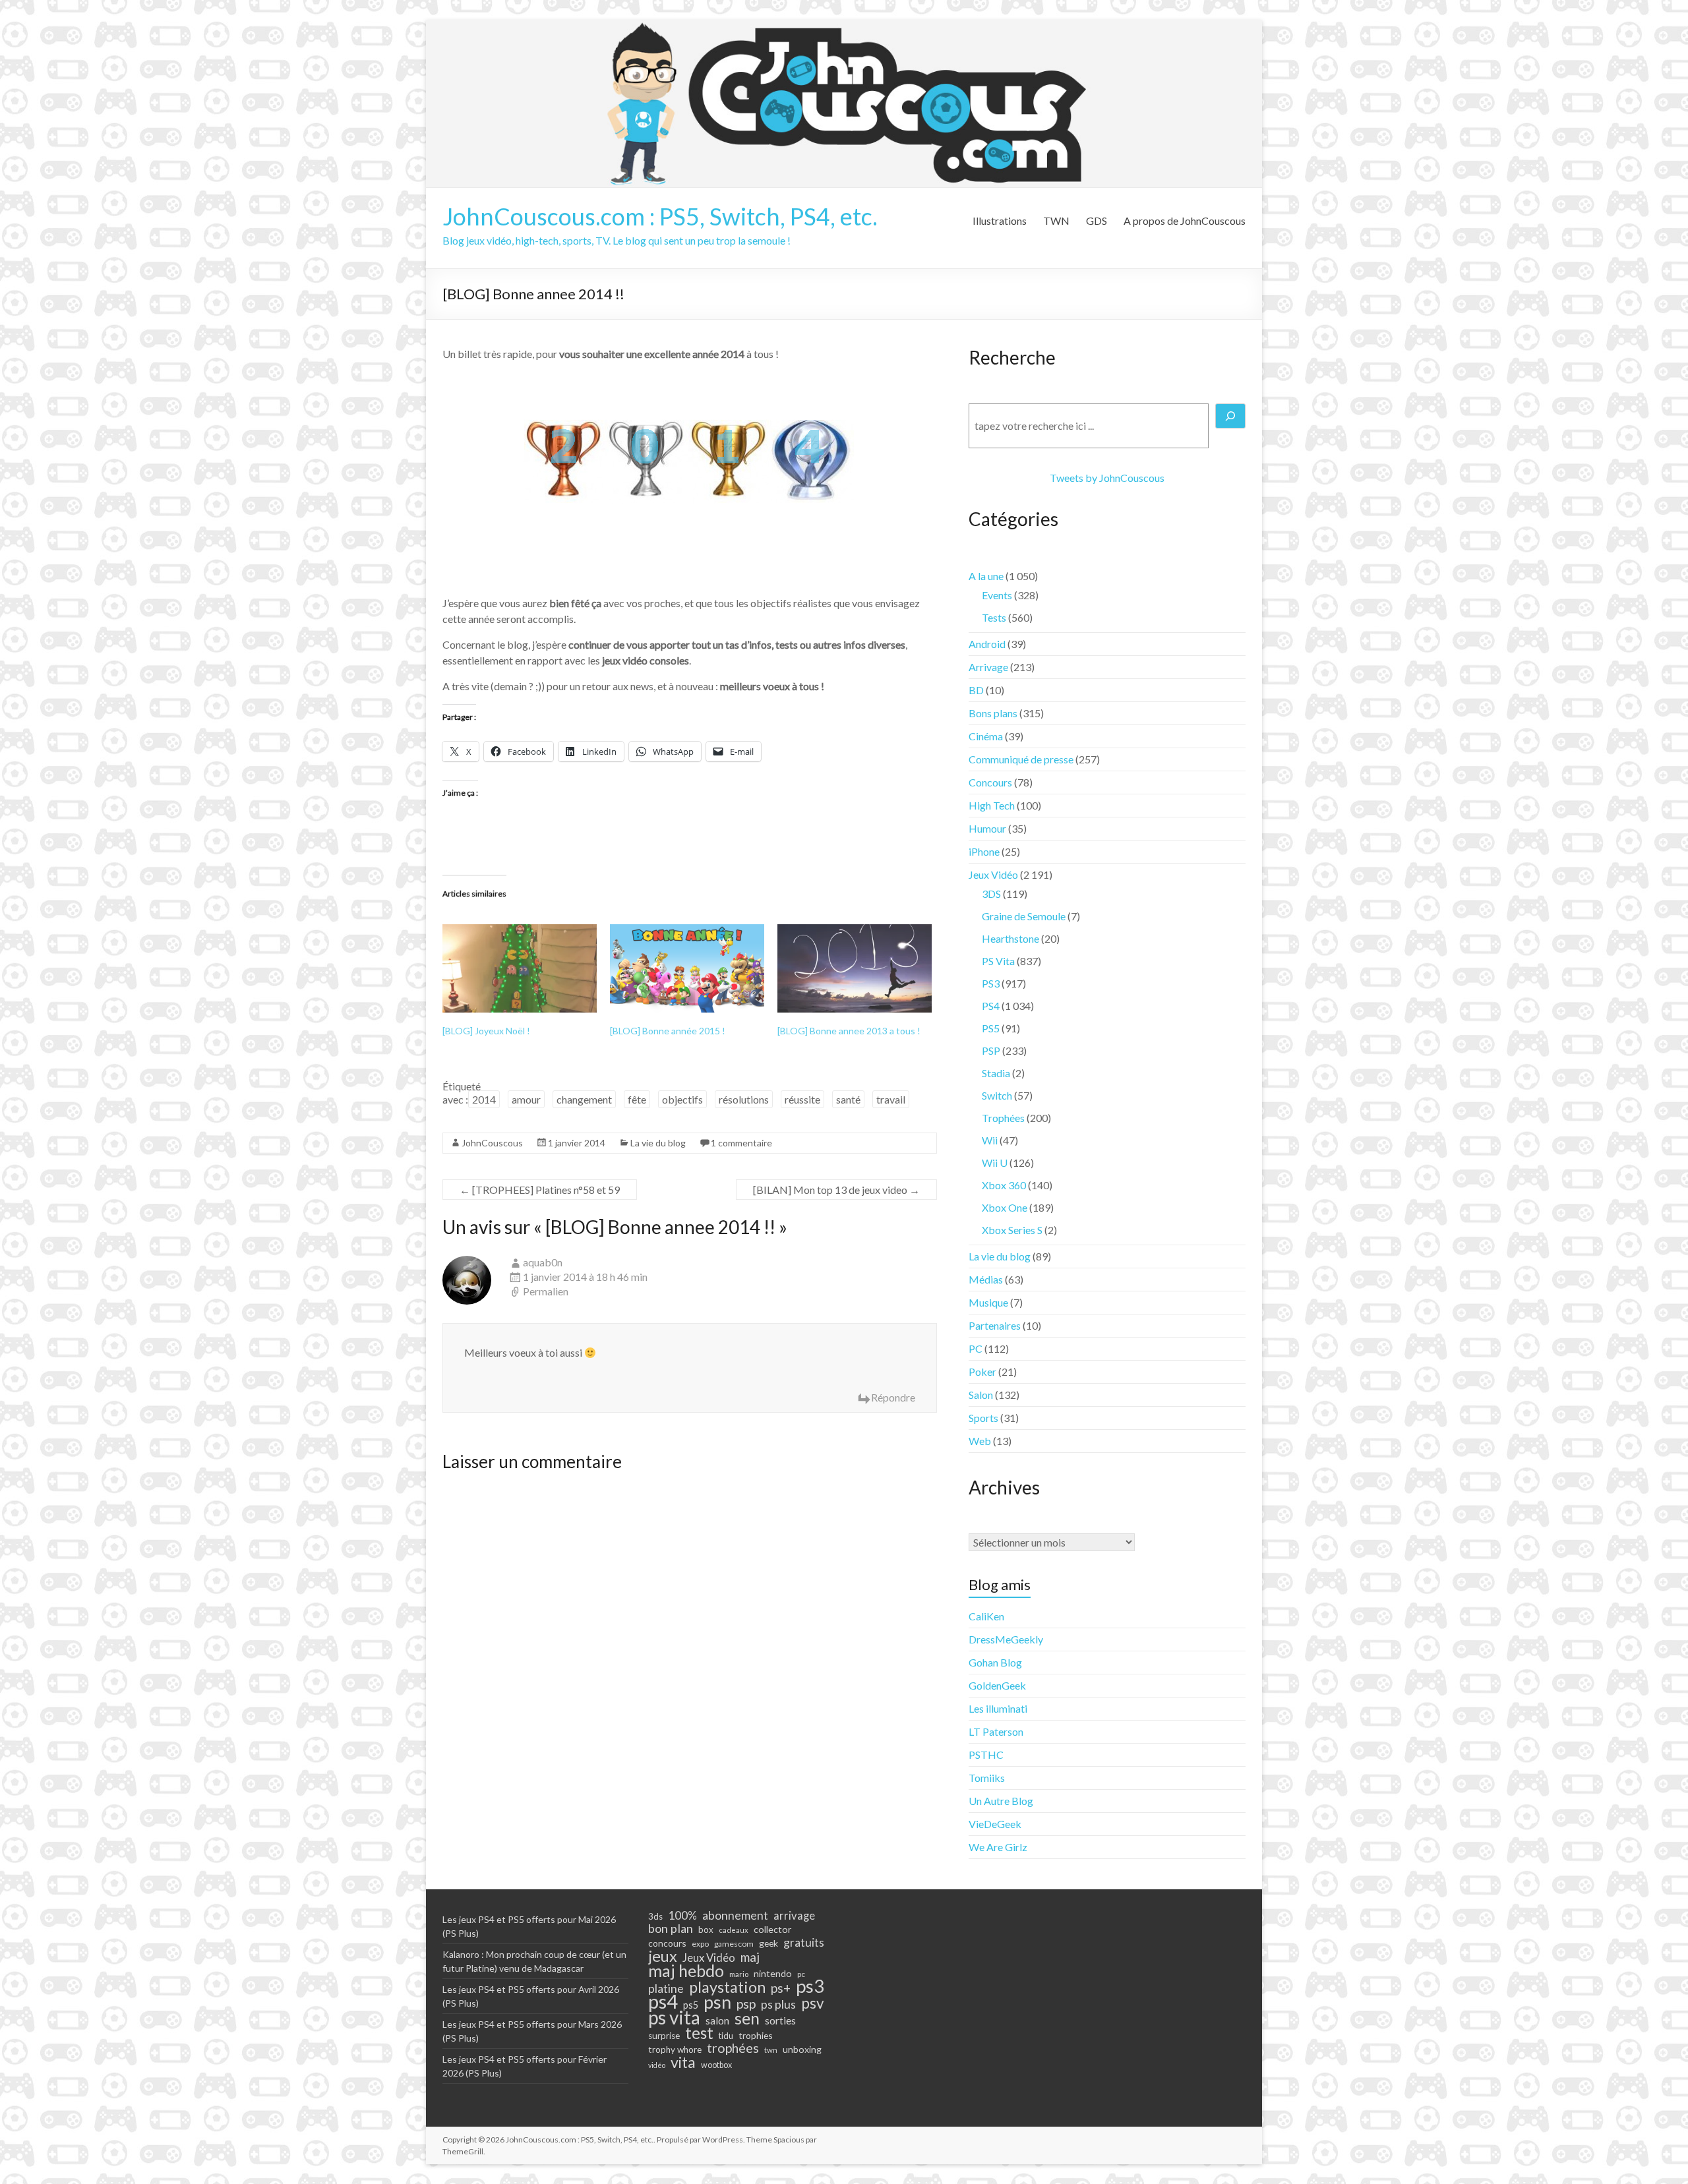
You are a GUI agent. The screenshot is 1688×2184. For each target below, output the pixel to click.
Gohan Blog (995, 1662)
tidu (726, 2036)
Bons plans (993, 713)
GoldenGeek (997, 1685)
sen (747, 2018)
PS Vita (998, 961)
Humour (987, 828)
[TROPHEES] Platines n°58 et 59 (540, 1190)
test (699, 2033)
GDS (1097, 221)
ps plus (778, 2004)
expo (700, 1944)
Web (980, 1441)
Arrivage (988, 667)
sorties (780, 2021)
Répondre (893, 1397)
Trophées (1003, 1118)
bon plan (671, 1928)
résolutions (744, 1099)
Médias (986, 1279)
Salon (981, 1395)
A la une (986, 576)
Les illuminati (998, 1708)
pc (801, 1974)
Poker (982, 1372)
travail (891, 1099)
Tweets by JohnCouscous (1107, 478)
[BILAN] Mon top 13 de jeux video (836, 1190)
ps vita (674, 2017)
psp (746, 2003)
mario (739, 1974)
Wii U (995, 1163)
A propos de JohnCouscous (1185, 221)
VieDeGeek (995, 1824)
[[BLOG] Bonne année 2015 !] (687, 968)
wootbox (716, 2065)
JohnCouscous (492, 1143)
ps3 (810, 1986)
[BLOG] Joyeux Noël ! (486, 1031)
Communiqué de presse (1021, 759)
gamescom (734, 1944)
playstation (727, 1987)
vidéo (657, 2065)
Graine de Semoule (1024, 916)
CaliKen (986, 1616)
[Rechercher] (1230, 416)
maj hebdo (686, 1970)
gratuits (804, 1942)
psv (813, 2003)
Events (997, 595)
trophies (756, 2035)
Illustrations (1000, 221)
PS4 (991, 1006)
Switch (997, 1095)
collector (773, 1929)
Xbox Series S (1012, 1230)
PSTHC (986, 1755)
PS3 (991, 983)
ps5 (691, 2005)
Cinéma (986, 736)
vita (683, 2062)
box (706, 1930)
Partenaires (995, 1325)
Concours (990, 782)
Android (987, 644)
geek (769, 1943)
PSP (991, 1050)
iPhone (984, 851)
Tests (994, 617)
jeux (663, 1956)
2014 (484, 1099)
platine (666, 1988)
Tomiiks (987, 1778)
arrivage (794, 1916)
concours (667, 1943)
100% (682, 1916)
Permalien (546, 1291)
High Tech (992, 805)
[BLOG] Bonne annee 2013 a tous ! (849, 1031)
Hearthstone (1010, 938)
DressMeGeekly (1006, 1639)
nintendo (773, 1973)
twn (771, 2050)
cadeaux (734, 1930)
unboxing (802, 2049)
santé (848, 1099)
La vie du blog (658, 1143)
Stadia (996, 1073)
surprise (664, 2036)
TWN (1056, 221)
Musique (988, 1302)
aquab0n (543, 1262)
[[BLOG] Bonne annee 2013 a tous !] (855, 968)
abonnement (735, 1915)
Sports (983, 1418)
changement (584, 1099)
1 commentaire (741, 1143)
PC (976, 1348)
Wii (990, 1140)
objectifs (682, 1099)
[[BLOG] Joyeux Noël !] (520, 968)
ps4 (663, 2001)
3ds (655, 1916)
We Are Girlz (998, 1847)
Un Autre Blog (1001, 1801)
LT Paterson (996, 1731)
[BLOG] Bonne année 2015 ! (668, 1031)
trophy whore (675, 2050)
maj (750, 1957)
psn (717, 2002)
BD (976, 690)
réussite (802, 1099)
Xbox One (1005, 1207)
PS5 (991, 1028)
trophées (733, 2048)
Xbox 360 (1004, 1185)
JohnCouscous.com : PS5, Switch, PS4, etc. (660, 216)
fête (637, 1099)
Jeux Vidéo (993, 874)
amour (526, 1099)
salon (717, 2021)
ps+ (781, 1988)
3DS (991, 894)
